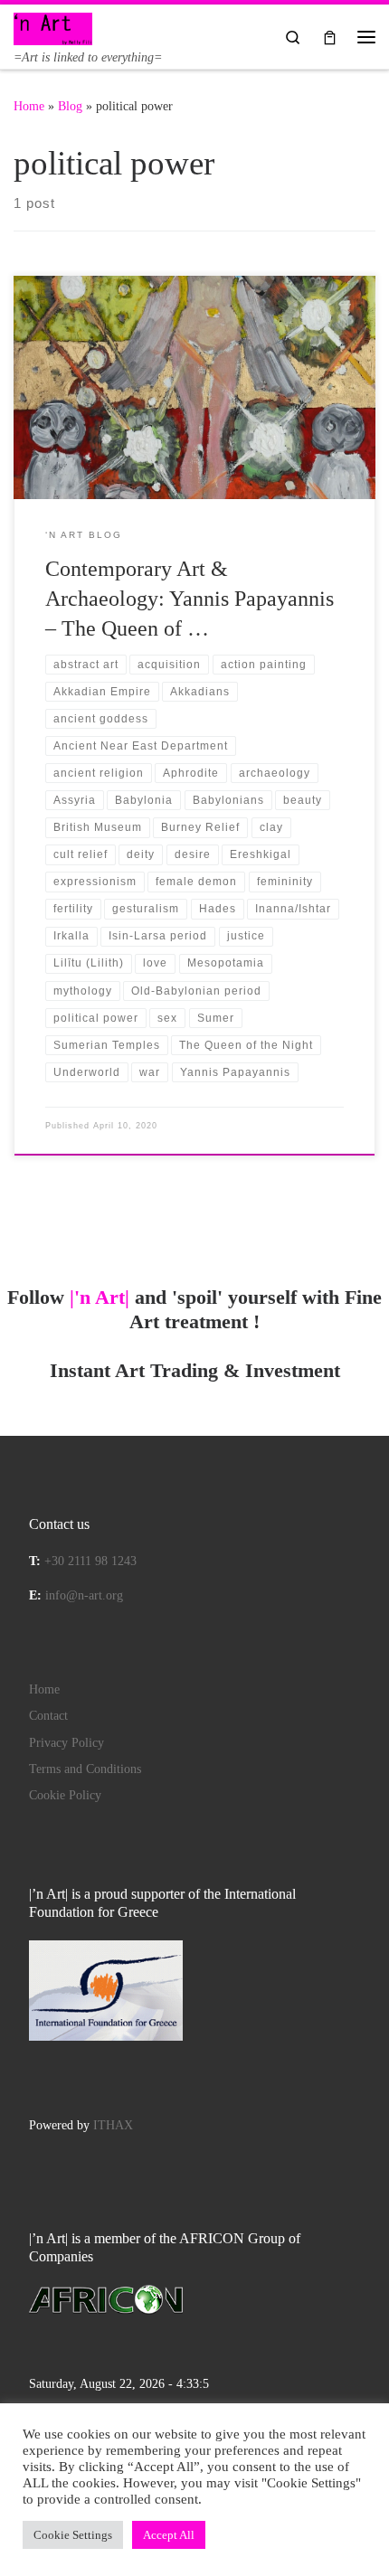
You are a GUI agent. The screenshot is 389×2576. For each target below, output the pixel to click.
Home (29, 106)
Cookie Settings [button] (73, 2535)
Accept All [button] (169, 2535)
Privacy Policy (66, 1743)
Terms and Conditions (85, 1769)
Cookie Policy (65, 1795)
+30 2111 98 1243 (90, 1561)
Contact (48, 1716)
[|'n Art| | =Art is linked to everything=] (53, 27)
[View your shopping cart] (330, 37)
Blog (70, 106)
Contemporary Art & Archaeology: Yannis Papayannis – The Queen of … (190, 599)
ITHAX (113, 2125)
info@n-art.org (84, 1595)
